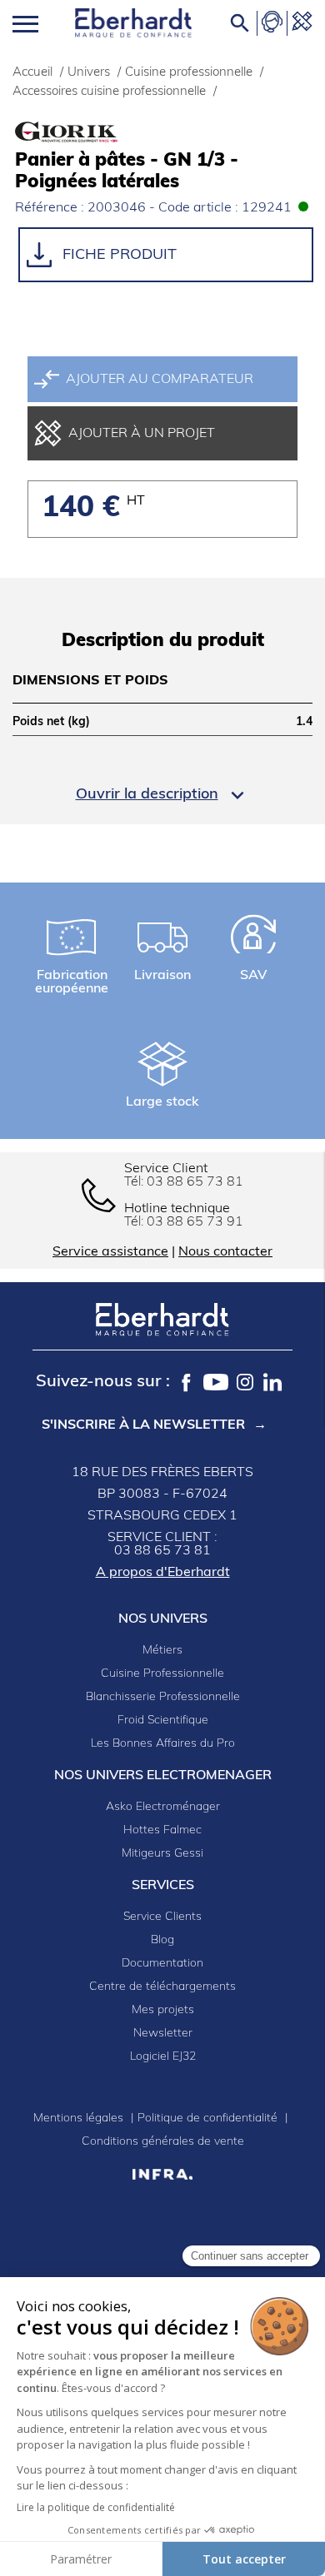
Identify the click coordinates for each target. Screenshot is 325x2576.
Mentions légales (80, 2118)
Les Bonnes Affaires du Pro (163, 1744)
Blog (162, 1940)
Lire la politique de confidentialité (96, 2507)
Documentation (162, 1964)
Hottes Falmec (162, 1830)
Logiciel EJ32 (163, 2057)
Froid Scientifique (163, 1721)
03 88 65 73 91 (195, 1222)
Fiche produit (117, 255)
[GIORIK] (98, 132)
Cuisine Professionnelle (162, 1674)
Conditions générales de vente (163, 2142)
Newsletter (163, 2034)
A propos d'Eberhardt (163, 1573)
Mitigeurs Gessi (162, 1854)
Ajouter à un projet (142, 434)
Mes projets (163, 2010)
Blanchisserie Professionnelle (163, 1697)
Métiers (162, 1651)
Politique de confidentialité (209, 2118)
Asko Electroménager (163, 1807)
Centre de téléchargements (162, 1987)
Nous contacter (225, 1252)
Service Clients (162, 1917)
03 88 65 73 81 (195, 1182)
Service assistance (110, 1252)
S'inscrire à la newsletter (143, 1425)
